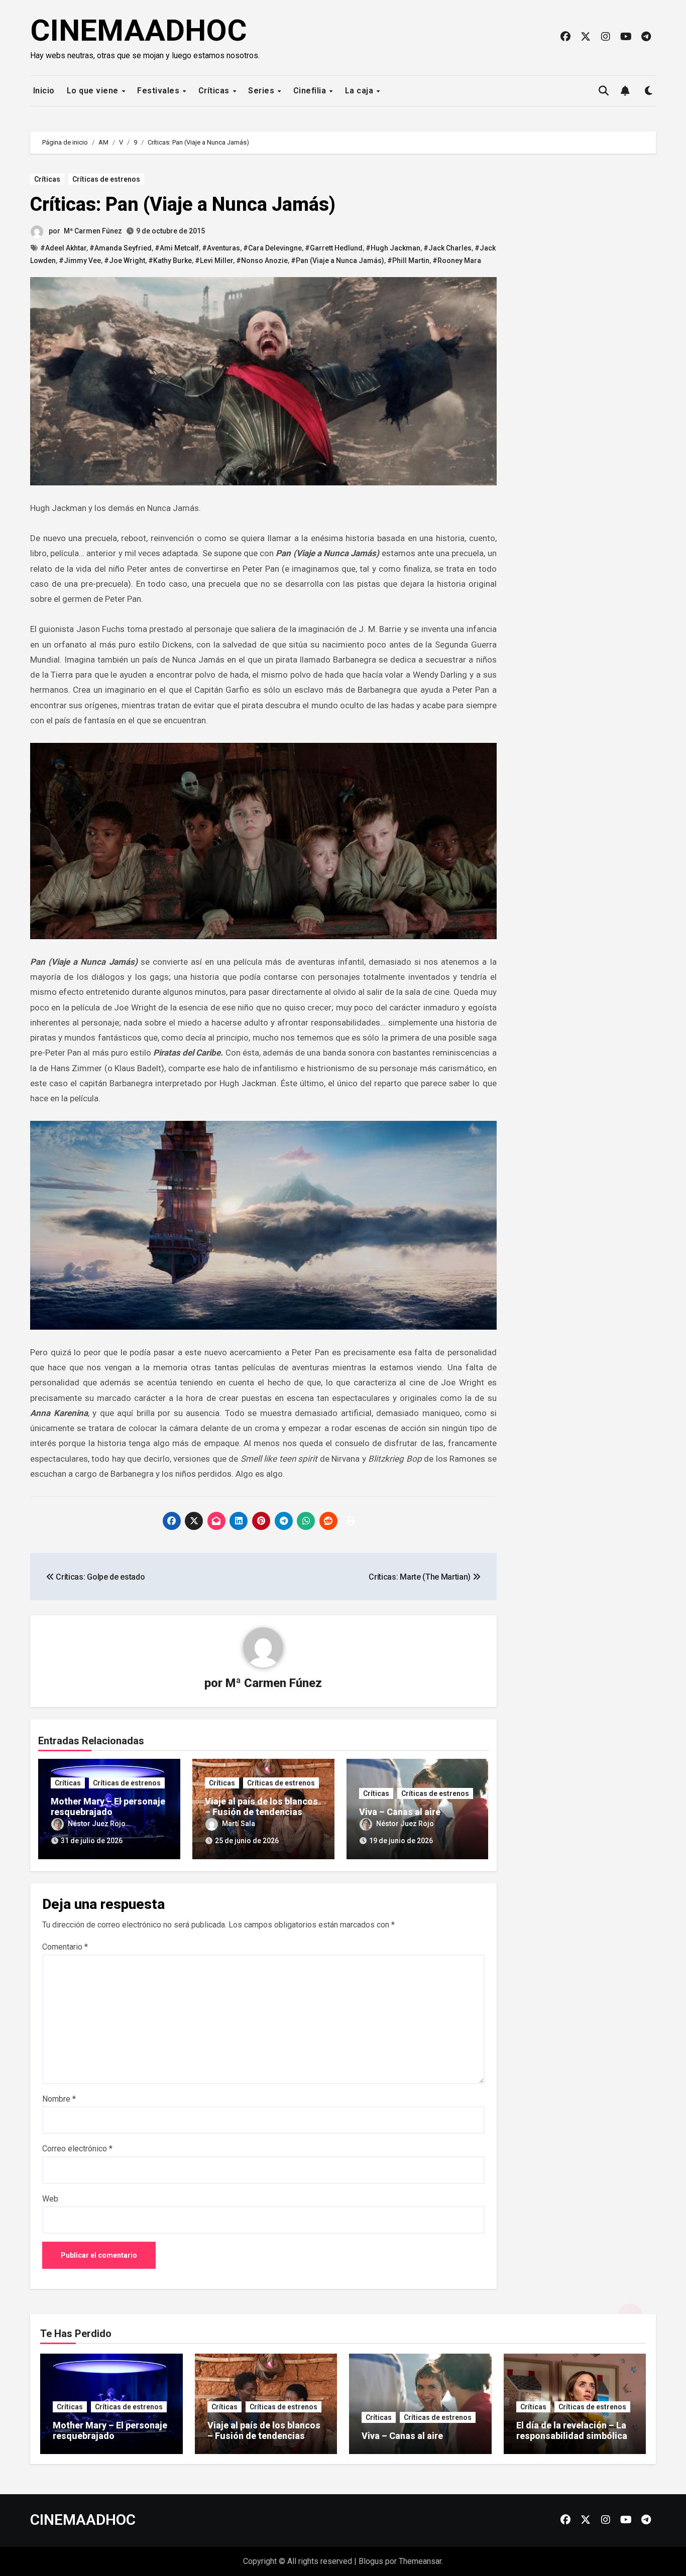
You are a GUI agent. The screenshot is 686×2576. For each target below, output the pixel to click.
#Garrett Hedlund (334, 248)
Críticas (215, 91)
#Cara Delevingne (272, 248)
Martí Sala (239, 1824)
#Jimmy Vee (80, 261)
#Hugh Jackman (393, 248)
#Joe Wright (125, 261)
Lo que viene (94, 91)
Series (262, 91)
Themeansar (420, 2561)
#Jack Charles (447, 248)
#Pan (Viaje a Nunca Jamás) (337, 261)
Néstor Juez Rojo (97, 1824)
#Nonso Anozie (262, 261)
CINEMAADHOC (139, 30)
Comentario (65, 1947)
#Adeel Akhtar (63, 248)
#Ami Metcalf (177, 248)
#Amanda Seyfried (121, 248)
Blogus (371, 2561)
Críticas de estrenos (106, 179)
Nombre (59, 2099)
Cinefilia (311, 91)
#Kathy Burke (170, 261)
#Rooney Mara (457, 261)
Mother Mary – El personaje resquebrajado (108, 1807)
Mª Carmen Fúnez (93, 231)
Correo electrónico (77, 2149)
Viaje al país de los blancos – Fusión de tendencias (261, 1807)
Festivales (159, 91)
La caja (360, 91)
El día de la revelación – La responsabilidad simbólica (572, 2431)
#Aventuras (221, 248)
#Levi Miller (214, 261)
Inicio (43, 91)
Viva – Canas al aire (400, 1812)
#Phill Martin (408, 261)
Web (50, 2199)
